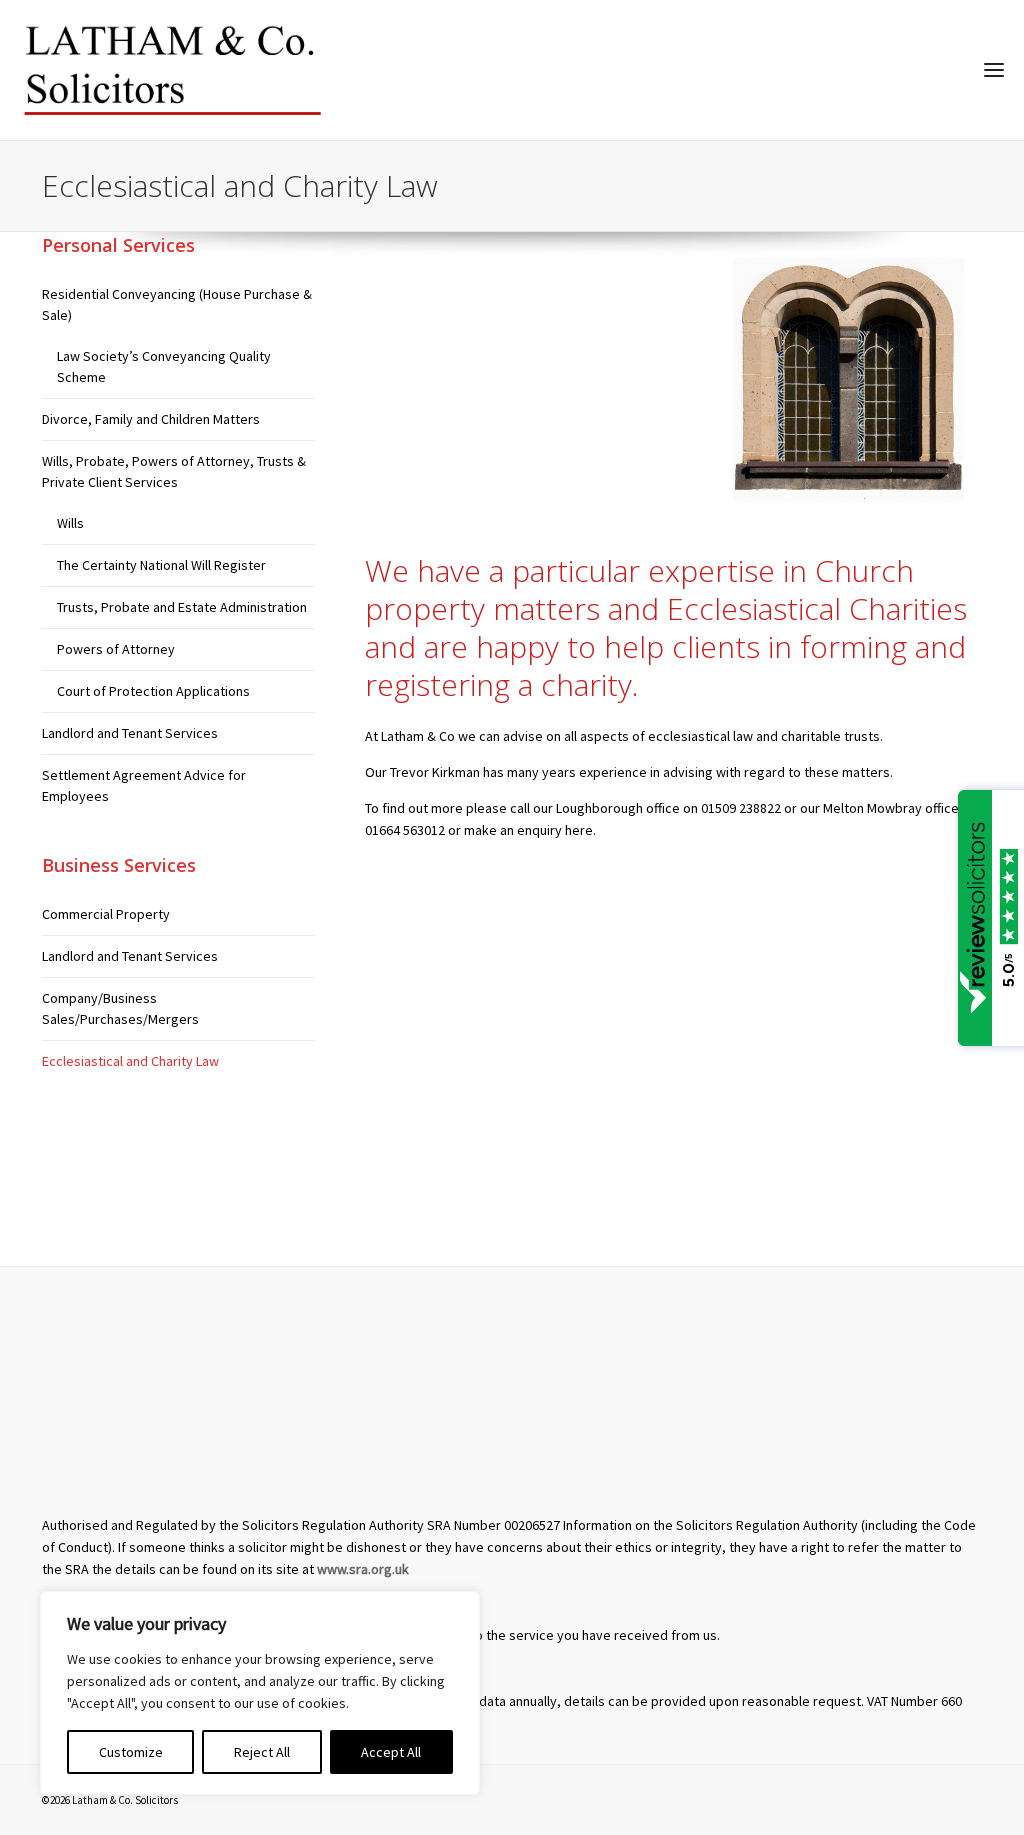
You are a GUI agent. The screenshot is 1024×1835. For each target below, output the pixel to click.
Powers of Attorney (116, 649)
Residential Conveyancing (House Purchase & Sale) (177, 304)
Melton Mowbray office (891, 808)
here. (580, 830)
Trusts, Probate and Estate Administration (182, 607)
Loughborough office (618, 808)
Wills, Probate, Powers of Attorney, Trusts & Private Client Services (174, 471)
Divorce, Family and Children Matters (151, 419)
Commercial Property (106, 914)
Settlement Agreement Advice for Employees (144, 785)
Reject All (262, 1752)
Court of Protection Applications (153, 691)
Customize (131, 1752)
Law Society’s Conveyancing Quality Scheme (164, 366)
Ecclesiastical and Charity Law (130, 1061)
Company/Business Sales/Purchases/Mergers (120, 1008)
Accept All (391, 1752)
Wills (70, 523)
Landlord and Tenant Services (130, 733)
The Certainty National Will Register (161, 565)
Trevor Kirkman (435, 772)
